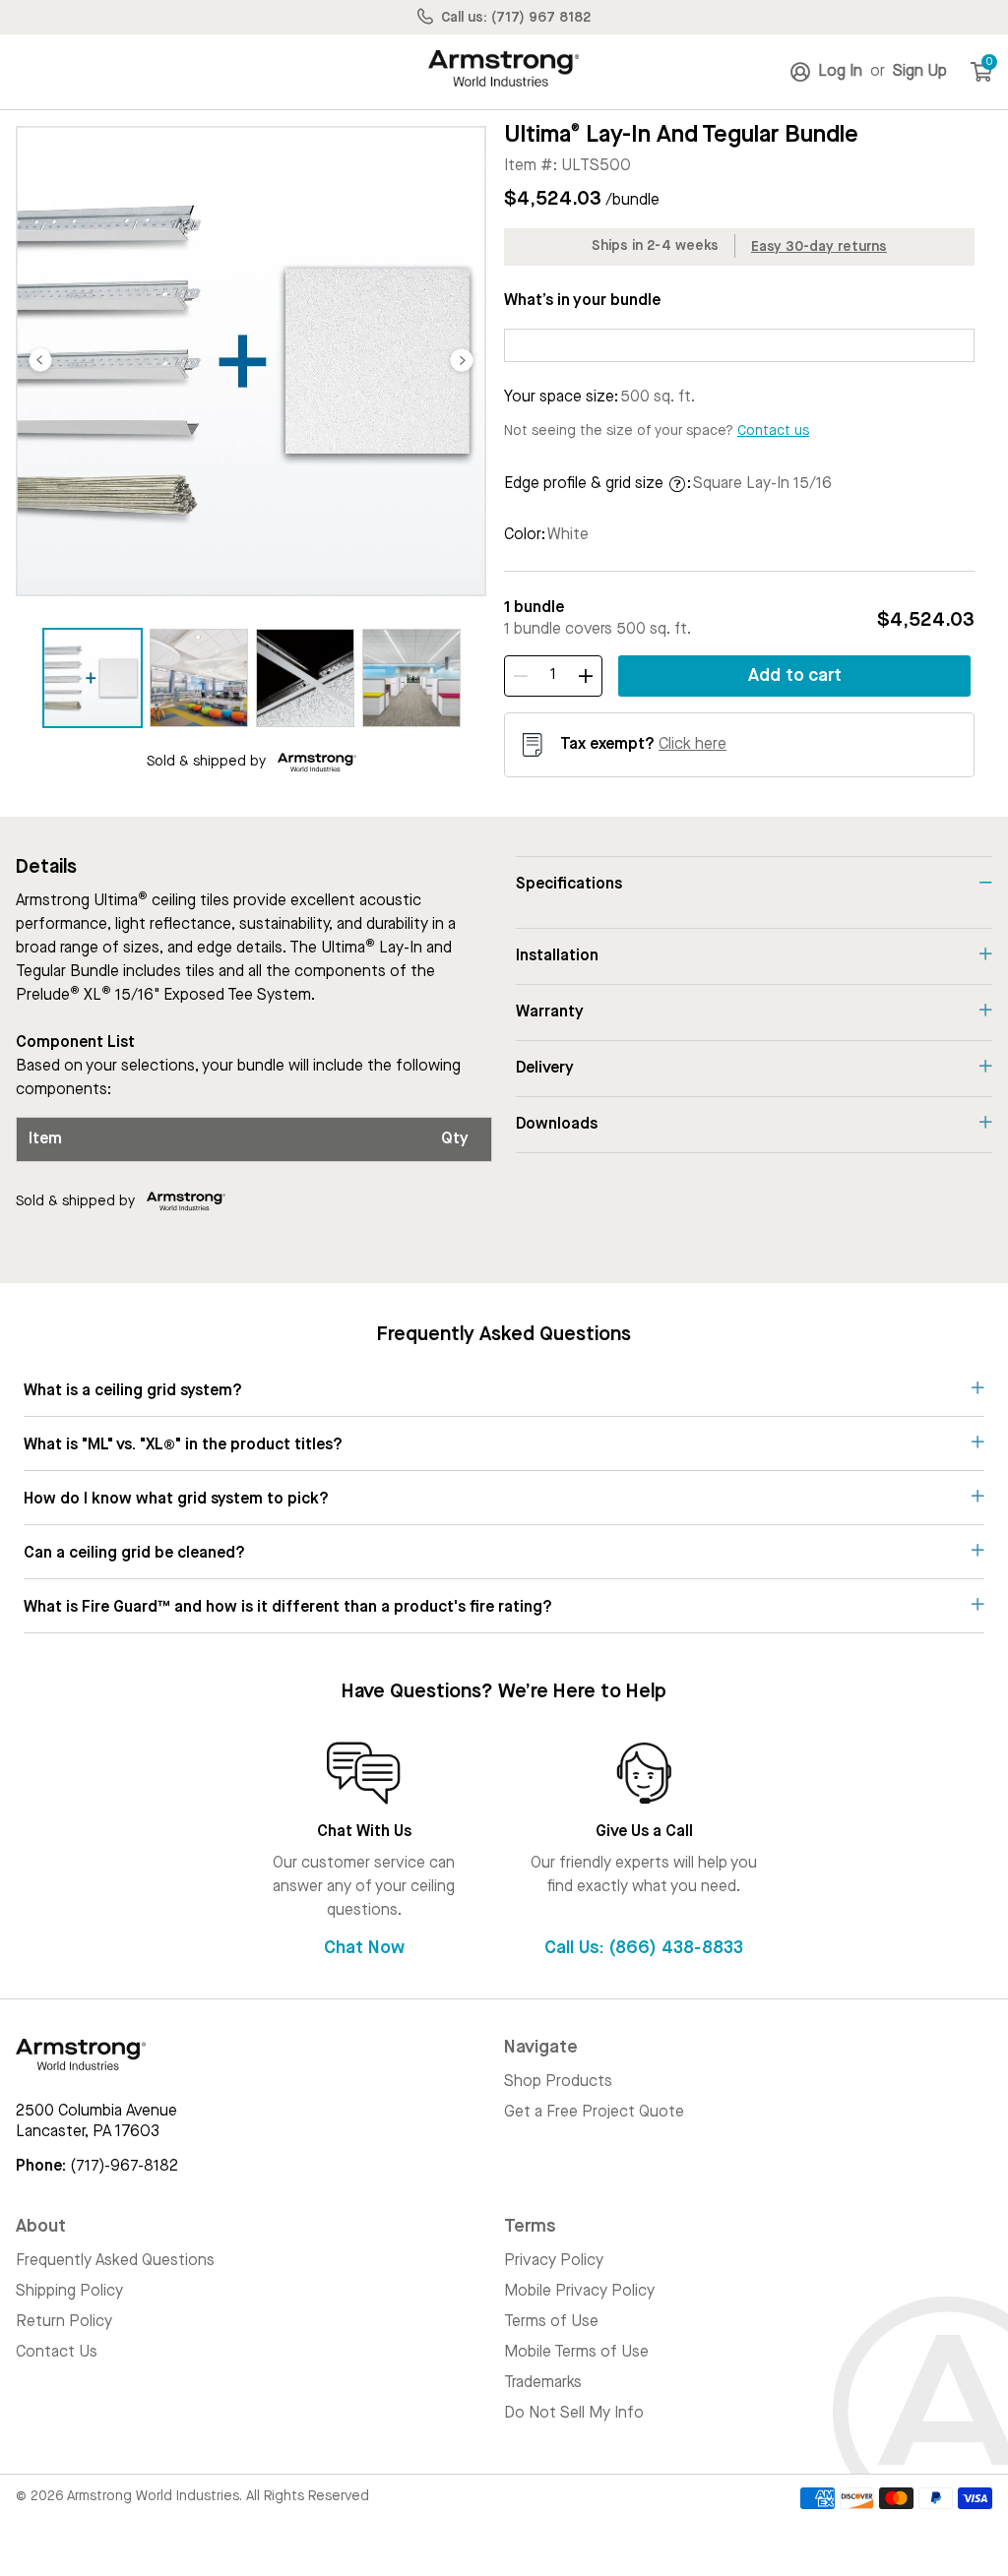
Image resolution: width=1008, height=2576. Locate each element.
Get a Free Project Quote (594, 2113)
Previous (40, 361)
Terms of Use (551, 2322)
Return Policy (64, 2322)
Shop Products (558, 2082)
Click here (693, 745)
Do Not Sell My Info (574, 2414)
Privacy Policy (554, 2261)
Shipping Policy (69, 2292)
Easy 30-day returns (819, 247)
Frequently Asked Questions (115, 2261)
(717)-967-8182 (124, 2167)
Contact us (773, 431)
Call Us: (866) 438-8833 (644, 1948)
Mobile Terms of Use (576, 2353)
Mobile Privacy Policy (579, 2292)
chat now (364, 1948)
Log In (842, 72)
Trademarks (543, 2383)
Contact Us (57, 2353)
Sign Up (918, 72)
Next (462, 361)
